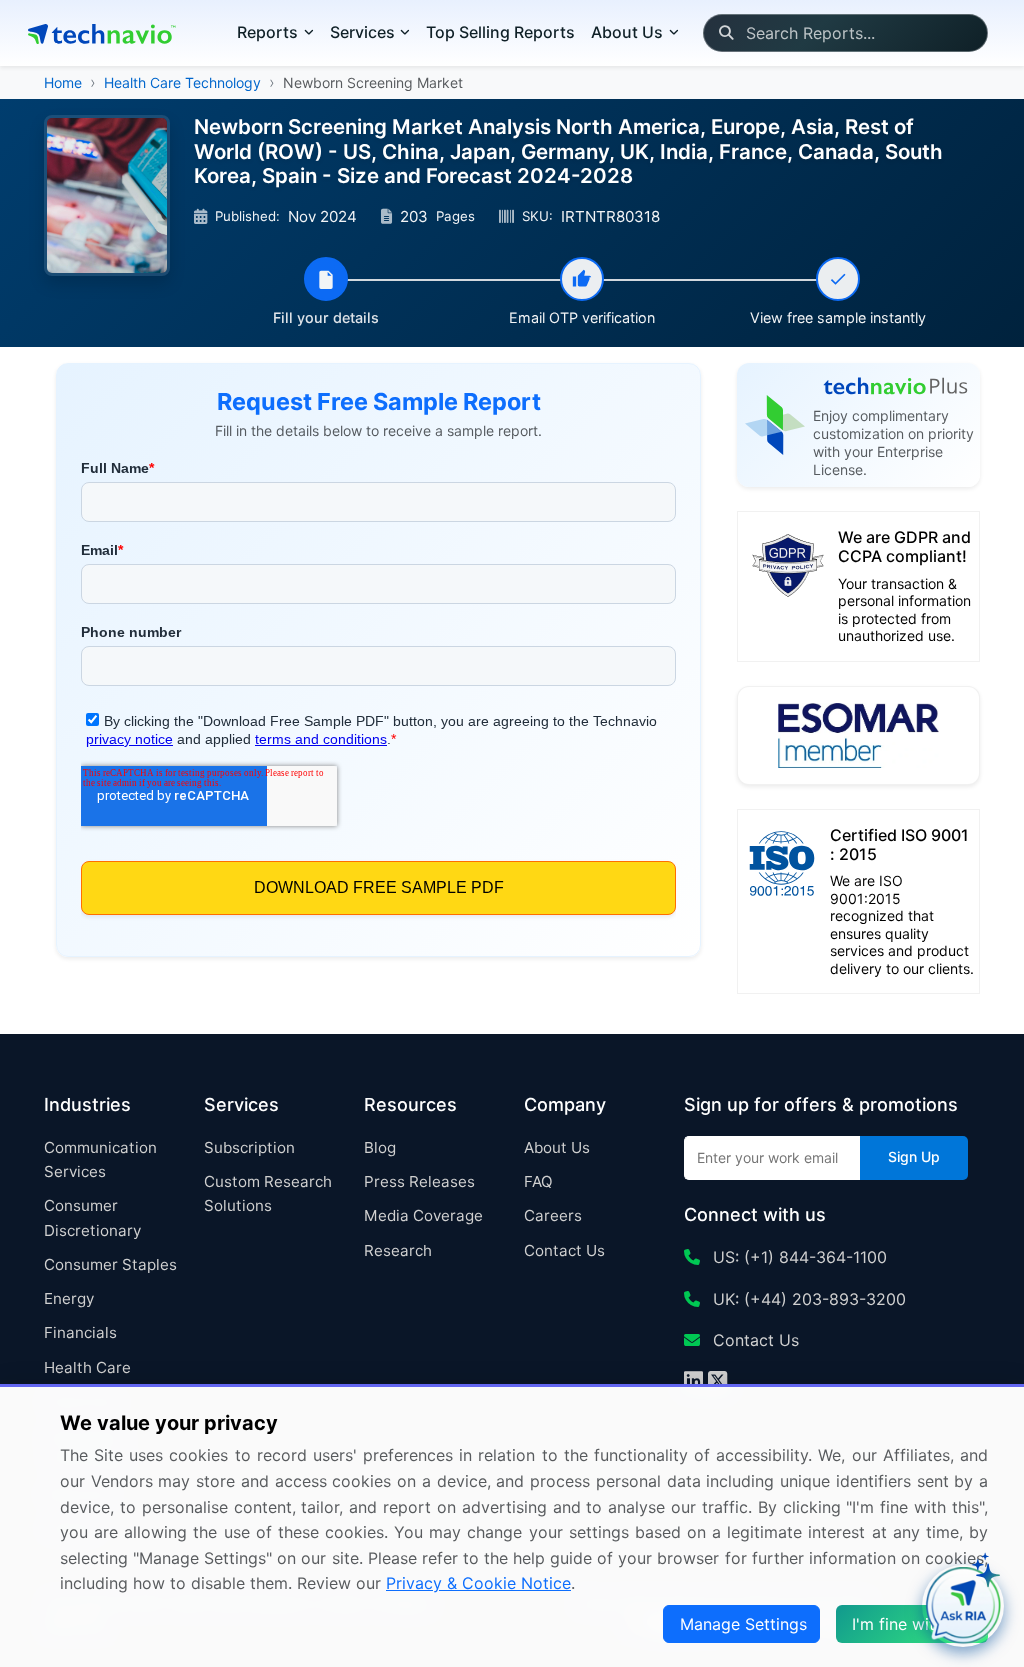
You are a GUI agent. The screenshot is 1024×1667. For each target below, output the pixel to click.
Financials (80, 1332)
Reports (267, 32)
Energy (69, 1298)
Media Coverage (423, 1215)
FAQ (538, 1181)
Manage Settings (743, 1624)
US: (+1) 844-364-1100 (797, 1257)
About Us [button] (627, 32)
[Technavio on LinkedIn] (693, 1383)
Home (63, 82)
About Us (557, 1147)
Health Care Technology (182, 82)
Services (362, 32)
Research (398, 1250)
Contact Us (564, 1250)
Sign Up (914, 1156)
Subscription (249, 1147)
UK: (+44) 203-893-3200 (807, 1299)
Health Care (87, 1367)
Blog (380, 1147)
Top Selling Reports (500, 32)
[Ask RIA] (963, 1606)
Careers (553, 1215)
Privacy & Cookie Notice (478, 1583)
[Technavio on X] (717, 1383)
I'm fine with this (914, 1624)
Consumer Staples (110, 1264)
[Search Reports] (725, 33)
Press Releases (419, 1181)
